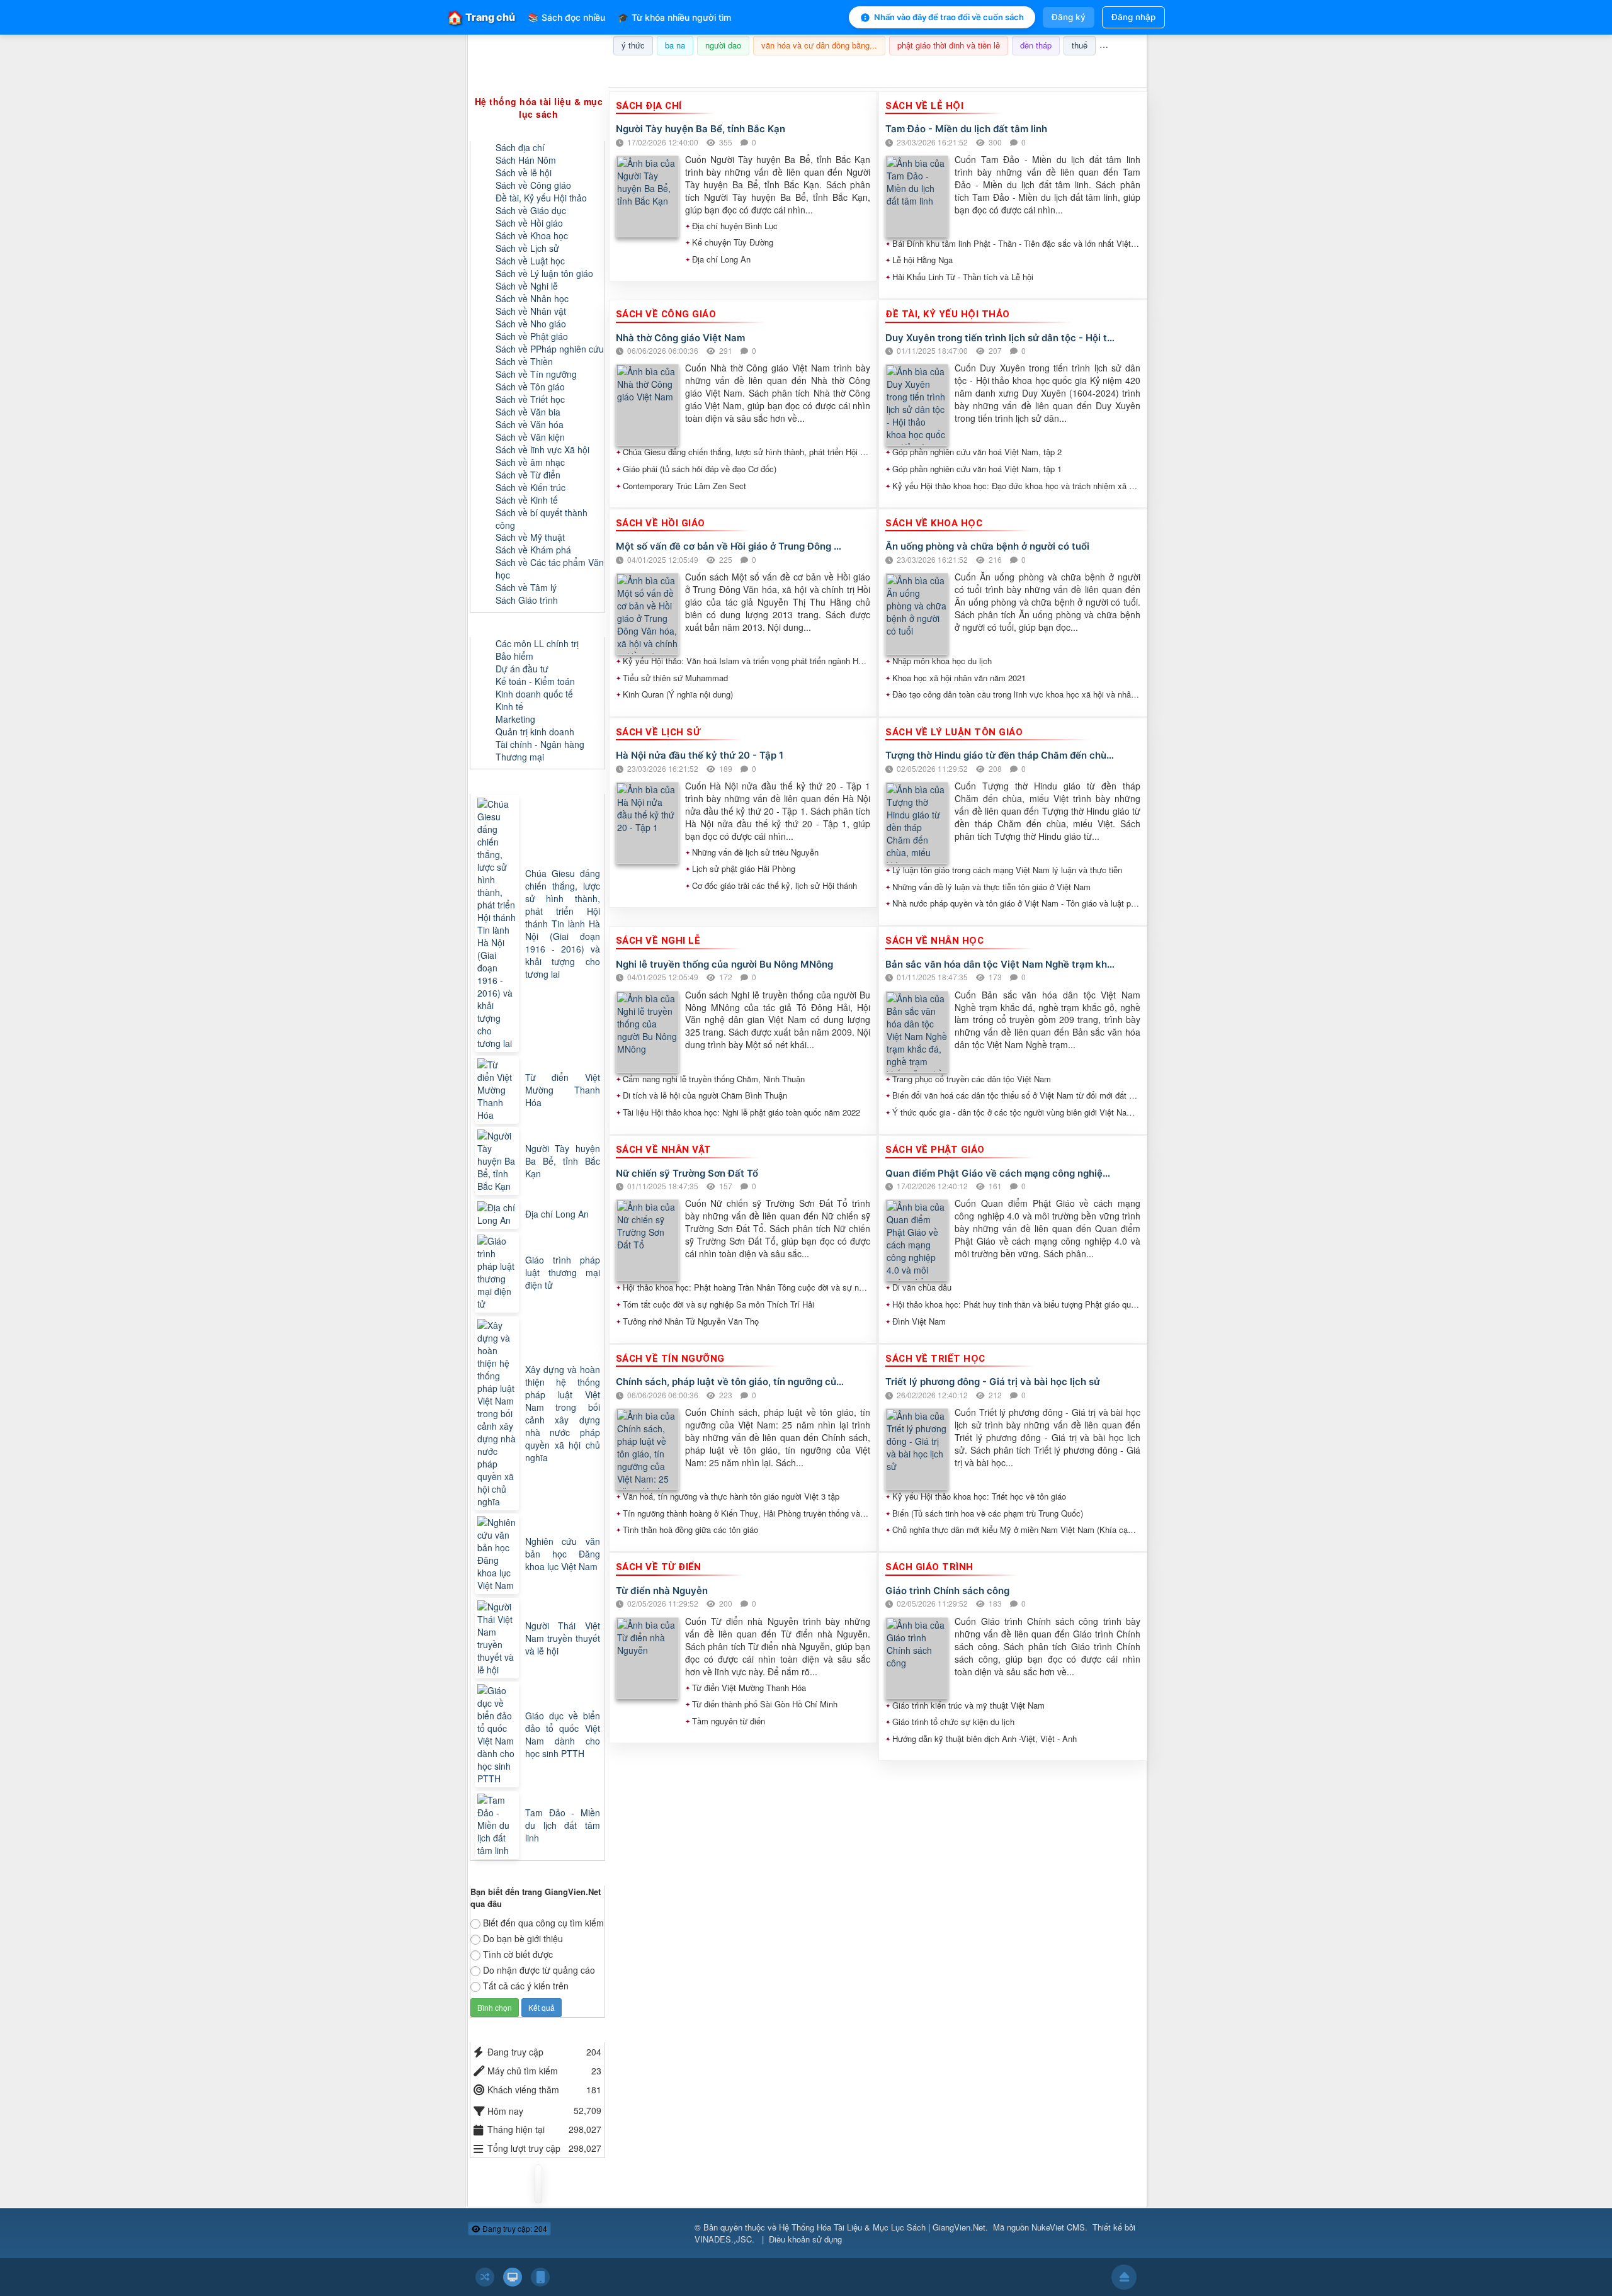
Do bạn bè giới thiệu (523, 1938)
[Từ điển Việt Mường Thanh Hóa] (498, 1090)
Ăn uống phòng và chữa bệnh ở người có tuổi (987, 546)
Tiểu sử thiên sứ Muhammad (675, 678)
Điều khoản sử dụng (805, 2239)
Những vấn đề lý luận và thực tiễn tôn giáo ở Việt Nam (991, 887)
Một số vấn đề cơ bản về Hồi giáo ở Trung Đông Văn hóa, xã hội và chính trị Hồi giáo (731, 546)
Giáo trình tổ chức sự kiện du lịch (953, 1722)
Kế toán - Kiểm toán (535, 681)
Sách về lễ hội (524, 172)
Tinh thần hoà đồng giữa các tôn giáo (690, 1530)
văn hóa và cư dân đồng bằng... (819, 45)
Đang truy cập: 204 (514, 2228)
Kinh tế (509, 706)
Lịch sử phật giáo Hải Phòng (744, 869)
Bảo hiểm (514, 656)
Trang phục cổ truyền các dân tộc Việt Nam (972, 1079)
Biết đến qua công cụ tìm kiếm (543, 1923)
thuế (1080, 45)
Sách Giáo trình (527, 600)
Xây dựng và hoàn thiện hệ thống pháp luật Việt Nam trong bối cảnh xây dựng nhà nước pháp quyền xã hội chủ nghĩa (563, 1413)
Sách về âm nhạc (530, 462)
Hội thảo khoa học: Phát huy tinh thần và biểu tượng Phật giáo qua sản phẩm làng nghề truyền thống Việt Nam (1016, 1304)
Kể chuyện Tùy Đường (733, 242)
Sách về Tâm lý (526, 587)
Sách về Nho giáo (531, 324)
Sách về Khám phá (533, 550)
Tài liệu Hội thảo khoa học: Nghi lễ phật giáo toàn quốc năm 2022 (741, 1112)
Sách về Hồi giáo (529, 223)
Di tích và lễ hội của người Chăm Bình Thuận (705, 1095)
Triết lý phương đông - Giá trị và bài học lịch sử (993, 1382)
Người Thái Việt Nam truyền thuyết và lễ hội (563, 1638)
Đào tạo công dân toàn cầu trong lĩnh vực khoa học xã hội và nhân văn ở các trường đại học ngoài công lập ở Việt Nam (1016, 694)
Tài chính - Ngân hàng (540, 744)
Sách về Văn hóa (530, 424)
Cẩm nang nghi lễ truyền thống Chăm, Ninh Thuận (714, 1079)
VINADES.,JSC (723, 2239)
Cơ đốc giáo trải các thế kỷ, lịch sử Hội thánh (775, 886)
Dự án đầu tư (522, 669)
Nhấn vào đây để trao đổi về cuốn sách (949, 17)
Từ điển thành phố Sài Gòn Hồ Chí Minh (765, 1704)
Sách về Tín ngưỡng (536, 374)
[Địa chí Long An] (498, 1214)
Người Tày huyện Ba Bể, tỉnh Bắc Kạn (701, 129)
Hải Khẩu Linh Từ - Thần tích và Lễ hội (963, 277)
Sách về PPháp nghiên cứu (550, 349)
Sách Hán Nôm (526, 160)
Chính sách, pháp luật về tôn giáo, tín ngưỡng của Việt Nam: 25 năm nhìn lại (731, 1382)
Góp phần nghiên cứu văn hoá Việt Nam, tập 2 (977, 452)
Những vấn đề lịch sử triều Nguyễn (755, 852)
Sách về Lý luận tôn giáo (544, 273)
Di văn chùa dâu (922, 1287)
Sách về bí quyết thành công (542, 519)
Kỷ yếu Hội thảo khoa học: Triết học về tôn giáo (979, 1496)
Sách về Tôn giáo (530, 387)
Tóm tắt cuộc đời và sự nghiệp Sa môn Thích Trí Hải (718, 1304)
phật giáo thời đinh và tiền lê (949, 45)
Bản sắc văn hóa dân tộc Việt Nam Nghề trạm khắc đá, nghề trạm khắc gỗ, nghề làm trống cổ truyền (1000, 964)
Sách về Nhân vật (531, 311)
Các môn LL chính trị (537, 643)
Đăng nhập (1133, 17)
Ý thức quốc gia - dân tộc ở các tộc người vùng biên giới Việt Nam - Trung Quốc (1016, 1112)
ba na (675, 45)
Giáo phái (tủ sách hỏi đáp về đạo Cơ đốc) (700, 469)
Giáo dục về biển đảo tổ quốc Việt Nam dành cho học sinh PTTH (563, 1734)
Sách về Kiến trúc (531, 487)
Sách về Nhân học (532, 298)
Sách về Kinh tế (527, 500)
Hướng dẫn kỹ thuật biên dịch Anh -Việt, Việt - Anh (985, 1739)
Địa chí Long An (721, 259)
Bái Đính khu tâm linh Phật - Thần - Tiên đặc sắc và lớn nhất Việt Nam (1016, 244)
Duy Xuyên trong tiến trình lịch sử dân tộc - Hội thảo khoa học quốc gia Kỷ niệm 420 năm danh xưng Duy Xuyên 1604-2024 (1000, 338)
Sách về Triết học (530, 399)
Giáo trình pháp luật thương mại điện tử (563, 1272)
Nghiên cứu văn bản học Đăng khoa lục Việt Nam (563, 1554)
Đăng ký (1069, 17)
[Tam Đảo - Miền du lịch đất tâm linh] (498, 1825)
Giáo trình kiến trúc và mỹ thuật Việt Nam (968, 1705)
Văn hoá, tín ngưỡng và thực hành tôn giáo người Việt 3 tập (731, 1496)
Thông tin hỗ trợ (1104, 71)
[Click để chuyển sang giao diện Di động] (540, 2277)
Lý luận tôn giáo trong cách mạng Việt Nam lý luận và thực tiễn (1007, 870)
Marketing (515, 719)
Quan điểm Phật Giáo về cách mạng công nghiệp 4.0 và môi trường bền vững (1000, 1173)
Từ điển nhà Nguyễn (662, 1591)
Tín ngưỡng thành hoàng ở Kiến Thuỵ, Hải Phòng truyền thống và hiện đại (747, 1513)
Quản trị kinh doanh (535, 732)
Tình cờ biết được (518, 1954)
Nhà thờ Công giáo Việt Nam (680, 338)
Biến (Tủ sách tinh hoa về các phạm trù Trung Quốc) (988, 1513)
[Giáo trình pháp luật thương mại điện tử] (498, 1272)
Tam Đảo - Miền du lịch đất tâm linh (966, 129)
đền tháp (1036, 45)
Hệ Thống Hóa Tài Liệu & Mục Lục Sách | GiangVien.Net (882, 2227)
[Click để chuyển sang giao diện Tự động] (485, 2277)
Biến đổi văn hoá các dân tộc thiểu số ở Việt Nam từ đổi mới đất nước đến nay (1016, 1095)
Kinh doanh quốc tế (534, 694)
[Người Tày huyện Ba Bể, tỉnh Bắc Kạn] (498, 1161)
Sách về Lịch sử (527, 248)
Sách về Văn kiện (530, 437)
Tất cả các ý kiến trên (526, 1986)
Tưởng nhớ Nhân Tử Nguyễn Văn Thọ (691, 1321)
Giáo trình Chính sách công (947, 1591)
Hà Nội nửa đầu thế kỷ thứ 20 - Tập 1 (700, 755)
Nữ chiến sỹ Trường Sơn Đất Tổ (687, 1173)
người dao (723, 45)
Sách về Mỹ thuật (530, 537)
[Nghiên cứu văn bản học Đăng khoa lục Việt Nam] (498, 1554)
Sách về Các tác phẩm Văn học (550, 568)
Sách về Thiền (524, 361)
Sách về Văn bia (528, 412)
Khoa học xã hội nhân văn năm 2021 (959, 678)
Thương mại (520, 757)
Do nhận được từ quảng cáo (539, 1970)
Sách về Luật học (530, 261)
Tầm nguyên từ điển (729, 1721)
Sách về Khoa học (532, 235)
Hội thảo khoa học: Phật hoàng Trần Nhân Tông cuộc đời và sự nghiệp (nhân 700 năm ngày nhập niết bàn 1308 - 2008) (747, 1287)
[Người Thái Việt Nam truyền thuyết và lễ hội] (498, 1638)
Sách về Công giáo (533, 185)
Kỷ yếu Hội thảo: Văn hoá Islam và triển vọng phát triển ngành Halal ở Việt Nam (747, 661)
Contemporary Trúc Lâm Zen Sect (684, 486)
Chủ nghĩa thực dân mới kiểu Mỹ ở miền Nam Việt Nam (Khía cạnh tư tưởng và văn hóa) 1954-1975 (1016, 1530)
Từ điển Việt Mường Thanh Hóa (749, 1688)
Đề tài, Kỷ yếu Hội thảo (541, 198)
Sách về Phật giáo (532, 336)
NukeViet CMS (1058, 2227)
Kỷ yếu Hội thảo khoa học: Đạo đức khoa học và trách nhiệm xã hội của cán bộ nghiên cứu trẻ (1016, 486)
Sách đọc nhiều (566, 17)
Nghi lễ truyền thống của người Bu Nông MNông (724, 964)
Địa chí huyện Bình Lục (735, 226)
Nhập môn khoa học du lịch (942, 661)
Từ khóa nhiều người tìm (674, 17)
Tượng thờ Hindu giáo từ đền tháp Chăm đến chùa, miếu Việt (1000, 755)
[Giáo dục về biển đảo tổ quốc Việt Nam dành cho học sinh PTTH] (498, 1734)
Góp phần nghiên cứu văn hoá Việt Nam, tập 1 (977, 469)
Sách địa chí (520, 147)
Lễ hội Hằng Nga (922, 260)
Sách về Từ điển (528, 475)
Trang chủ (481, 17)
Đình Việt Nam (919, 1321)
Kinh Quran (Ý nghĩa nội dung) (678, 694)
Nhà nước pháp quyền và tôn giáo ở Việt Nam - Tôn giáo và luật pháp (1016, 903)
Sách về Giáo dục (531, 210)
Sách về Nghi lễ (527, 286)
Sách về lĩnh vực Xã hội (542, 450)
